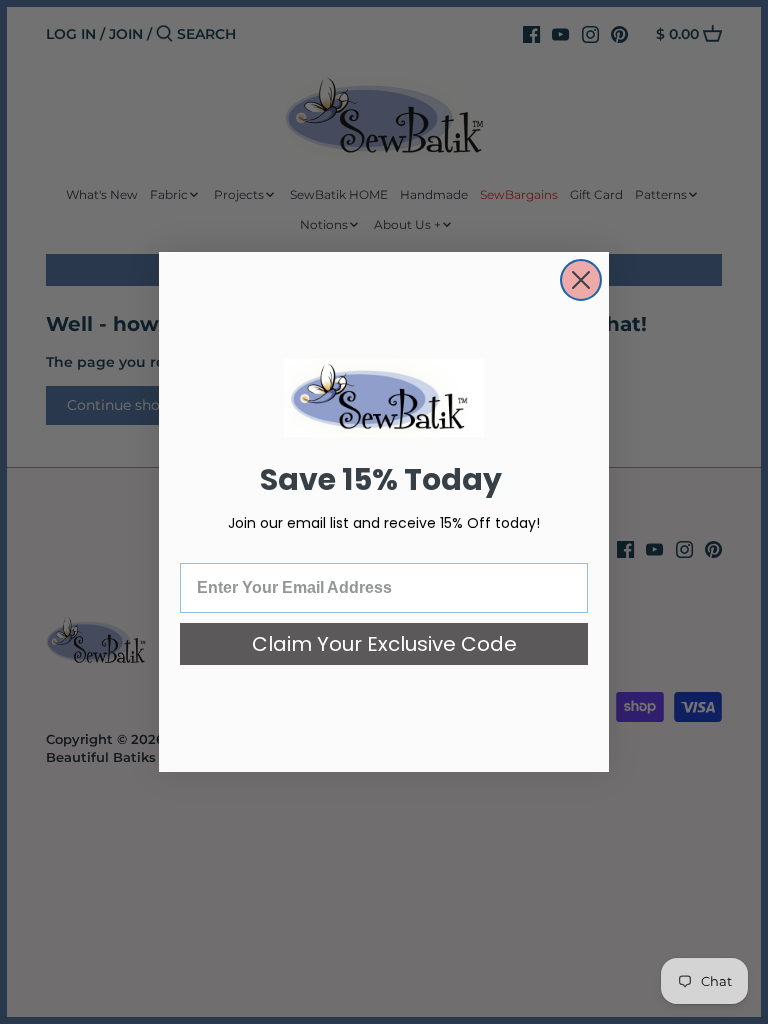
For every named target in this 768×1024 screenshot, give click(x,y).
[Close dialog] (581, 280)
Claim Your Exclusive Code (384, 644)
